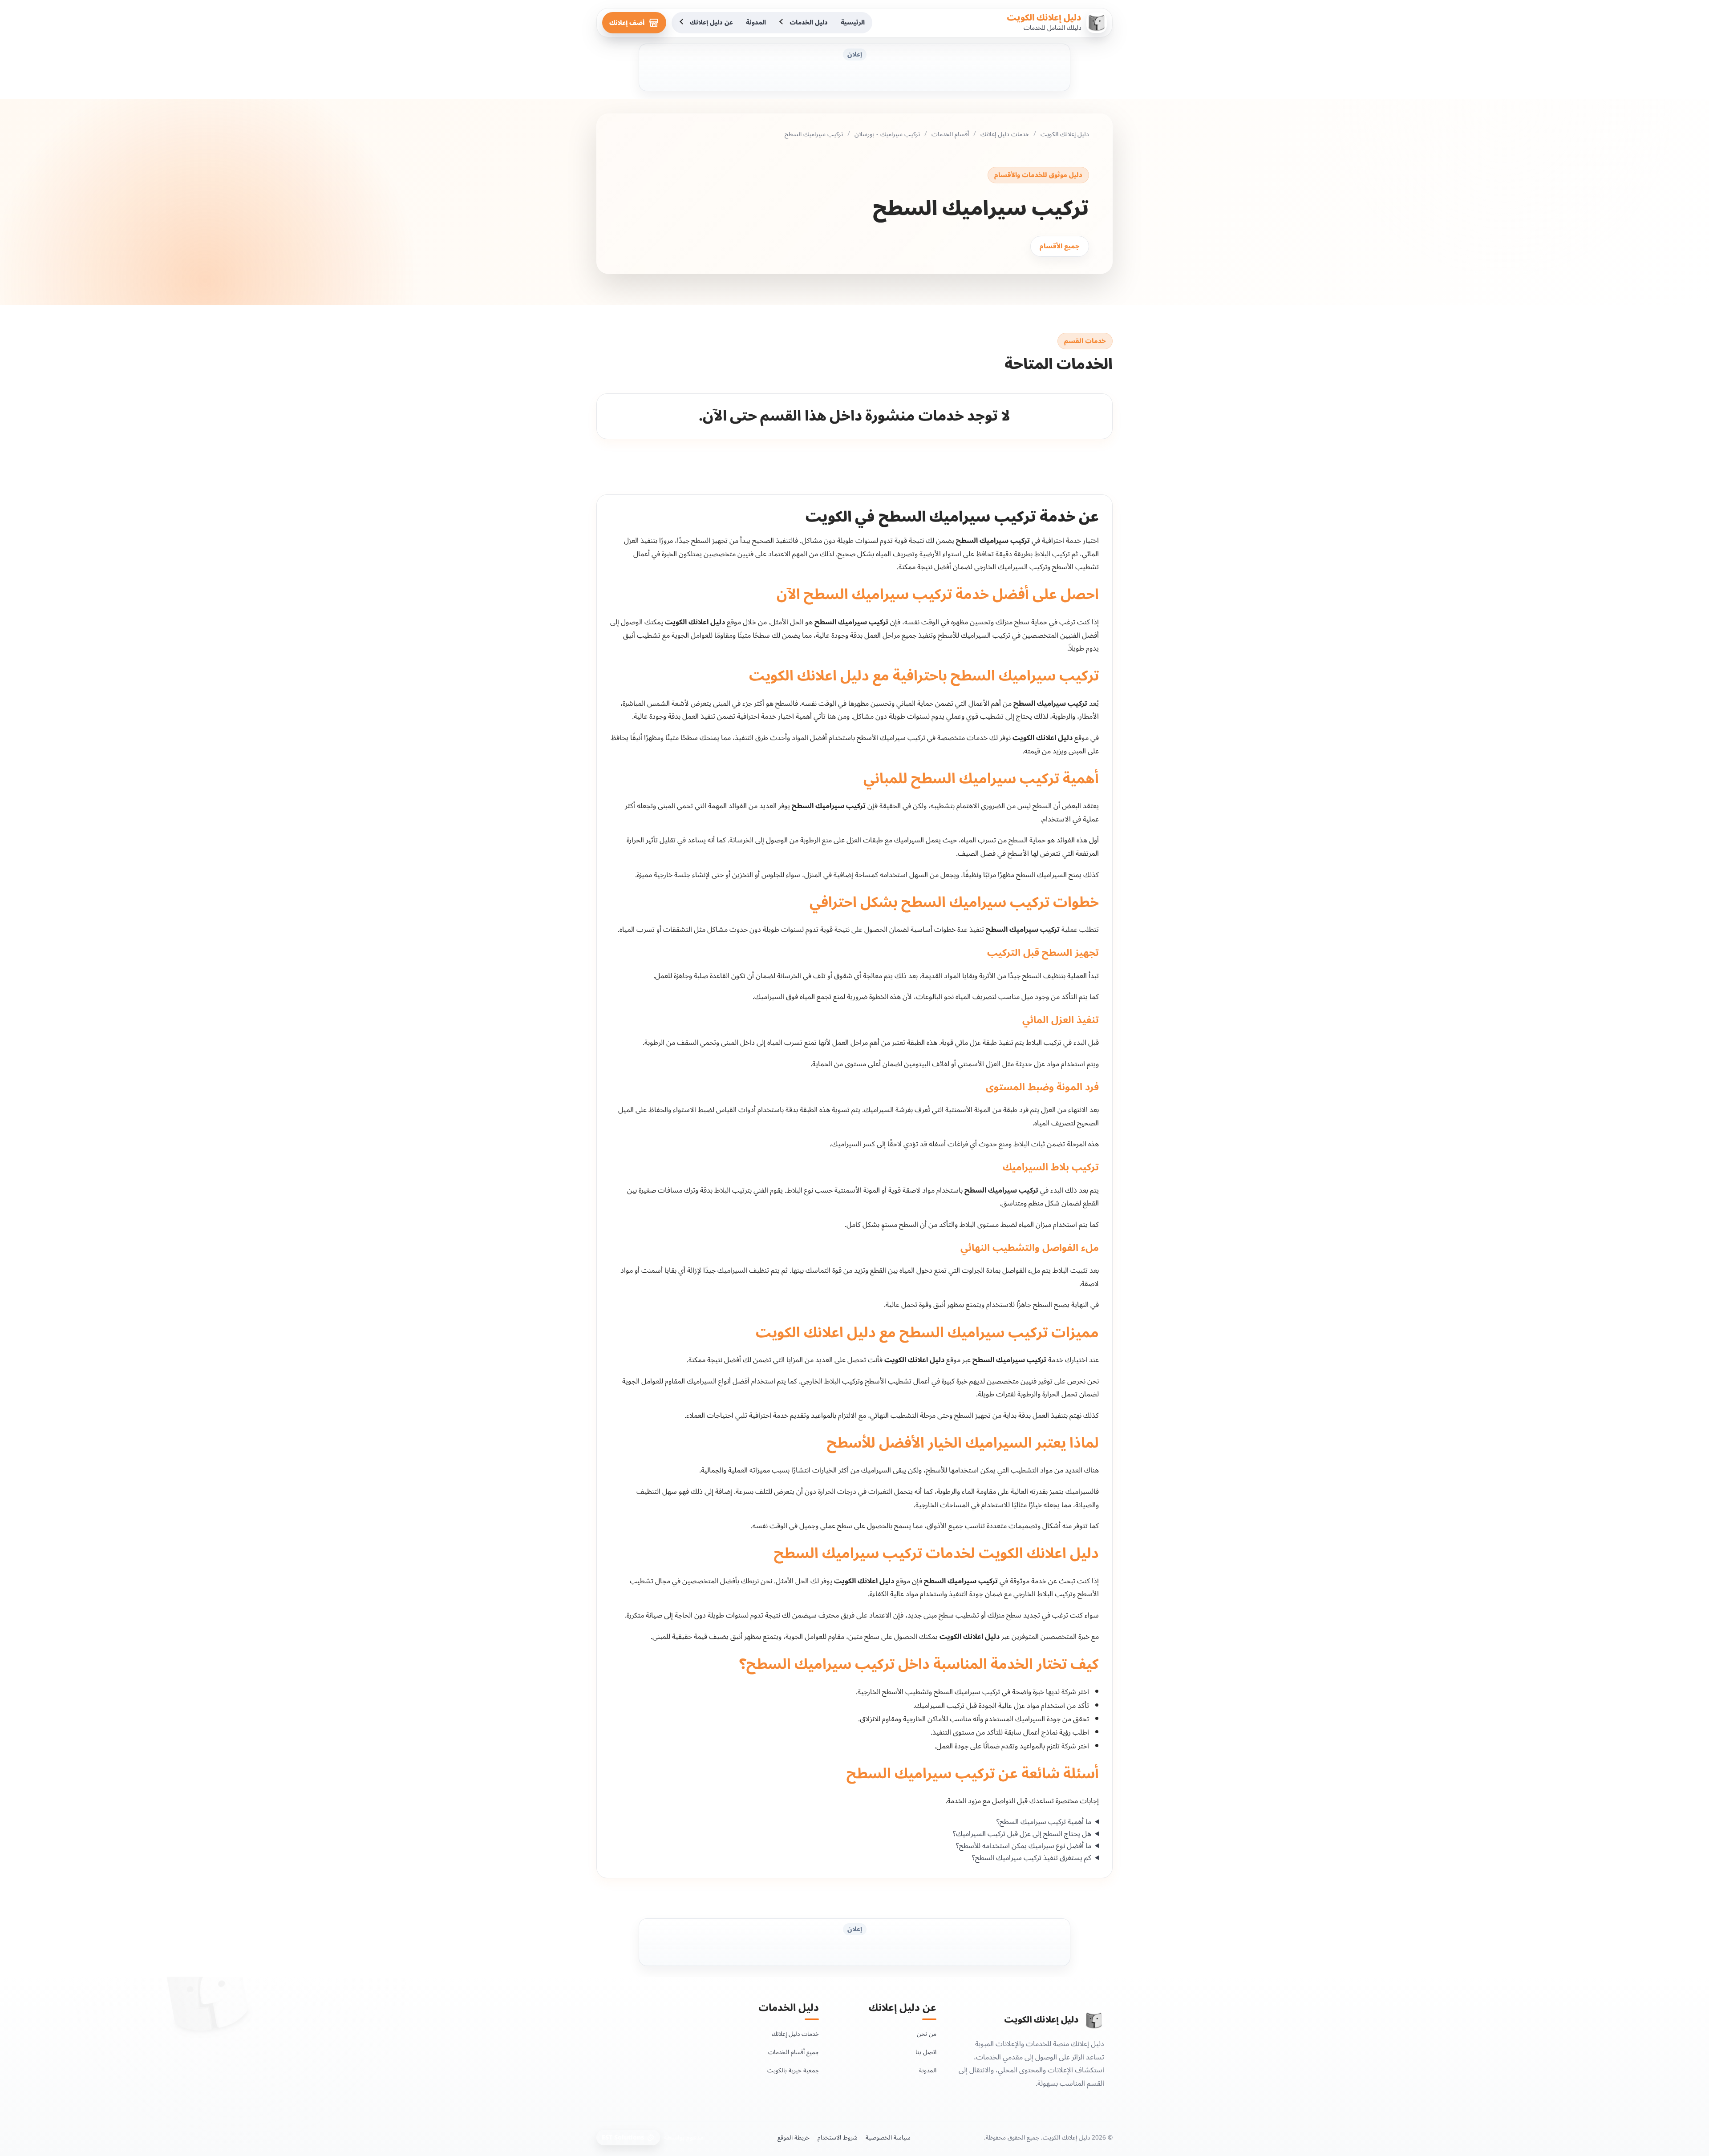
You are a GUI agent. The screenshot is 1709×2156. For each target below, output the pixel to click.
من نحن (927, 2033)
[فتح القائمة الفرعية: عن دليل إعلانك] (682, 23)
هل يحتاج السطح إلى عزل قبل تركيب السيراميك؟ (1022, 1834)
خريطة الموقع (794, 2137)
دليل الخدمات (809, 22)
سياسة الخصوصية (888, 2137)
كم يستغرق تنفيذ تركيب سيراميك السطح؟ (1032, 1858)
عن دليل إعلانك (711, 22)
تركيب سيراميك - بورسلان (887, 134)
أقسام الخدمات (950, 134)
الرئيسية (853, 22)
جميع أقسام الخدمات (794, 2052)
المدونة (756, 22)
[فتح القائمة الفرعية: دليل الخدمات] (782, 23)
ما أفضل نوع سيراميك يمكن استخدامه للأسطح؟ (1024, 1846)
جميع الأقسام (1060, 246)
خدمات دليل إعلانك (1005, 134)
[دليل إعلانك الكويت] (1094, 2020)
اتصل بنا (926, 2052)
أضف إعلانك (627, 23)
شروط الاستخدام (838, 2137)
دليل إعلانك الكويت (1044, 18)
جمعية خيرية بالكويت (793, 2070)
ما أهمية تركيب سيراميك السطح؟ (1044, 1822)
